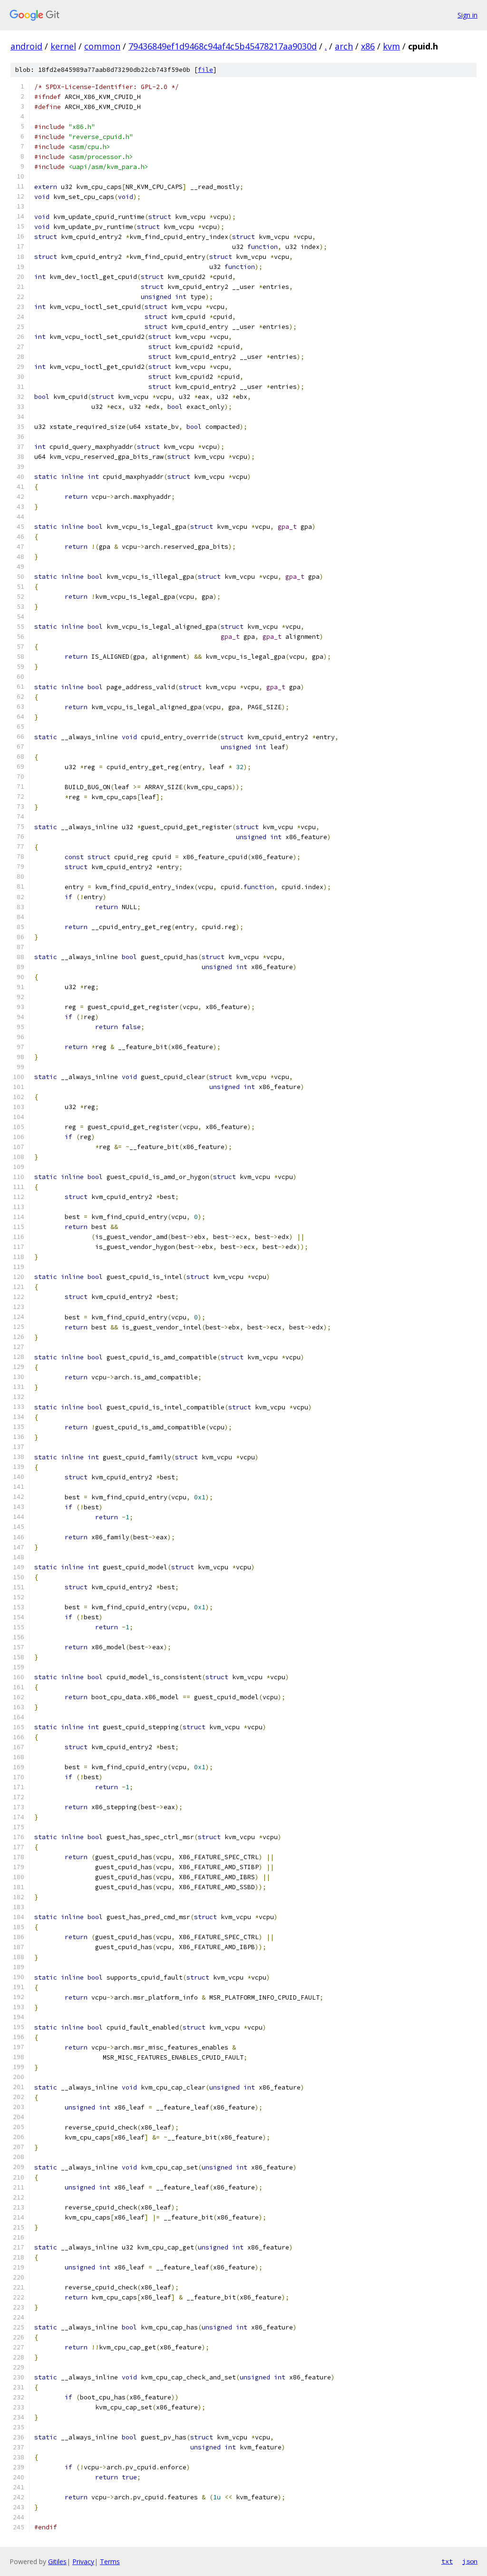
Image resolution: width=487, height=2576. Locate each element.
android (26, 46)
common (102, 46)
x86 (368, 46)
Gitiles (57, 2561)
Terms (110, 2561)
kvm (391, 46)
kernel (63, 46)
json (470, 2561)
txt (447, 2561)
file (205, 70)
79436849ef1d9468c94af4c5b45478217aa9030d (223, 46)
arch (344, 46)
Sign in (468, 15)
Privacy (83, 2561)
